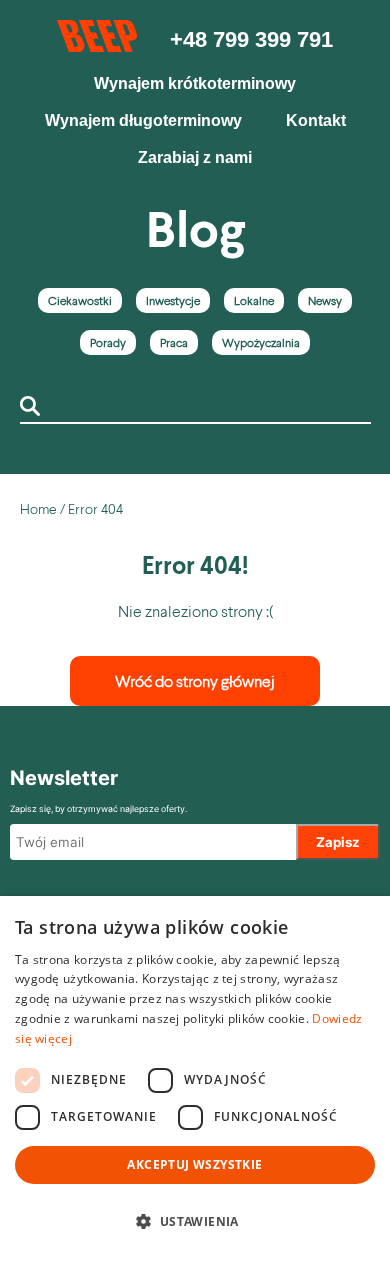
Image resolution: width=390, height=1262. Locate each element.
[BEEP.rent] (98, 45)
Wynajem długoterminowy (143, 120)
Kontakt (316, 120)
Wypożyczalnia (261, 342)
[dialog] (195, 1079)
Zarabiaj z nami (195, 157)
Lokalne (254, 300)
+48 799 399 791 (251, 39)
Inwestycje (173, 300)
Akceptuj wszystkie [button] (194, 1164)
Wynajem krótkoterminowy (195, 83)
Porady (108, 342)
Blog (195, 228)
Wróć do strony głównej (195, 680)
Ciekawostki (80, 300)
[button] (195, 1222)
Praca (174, 342)
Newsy (325, 300)
